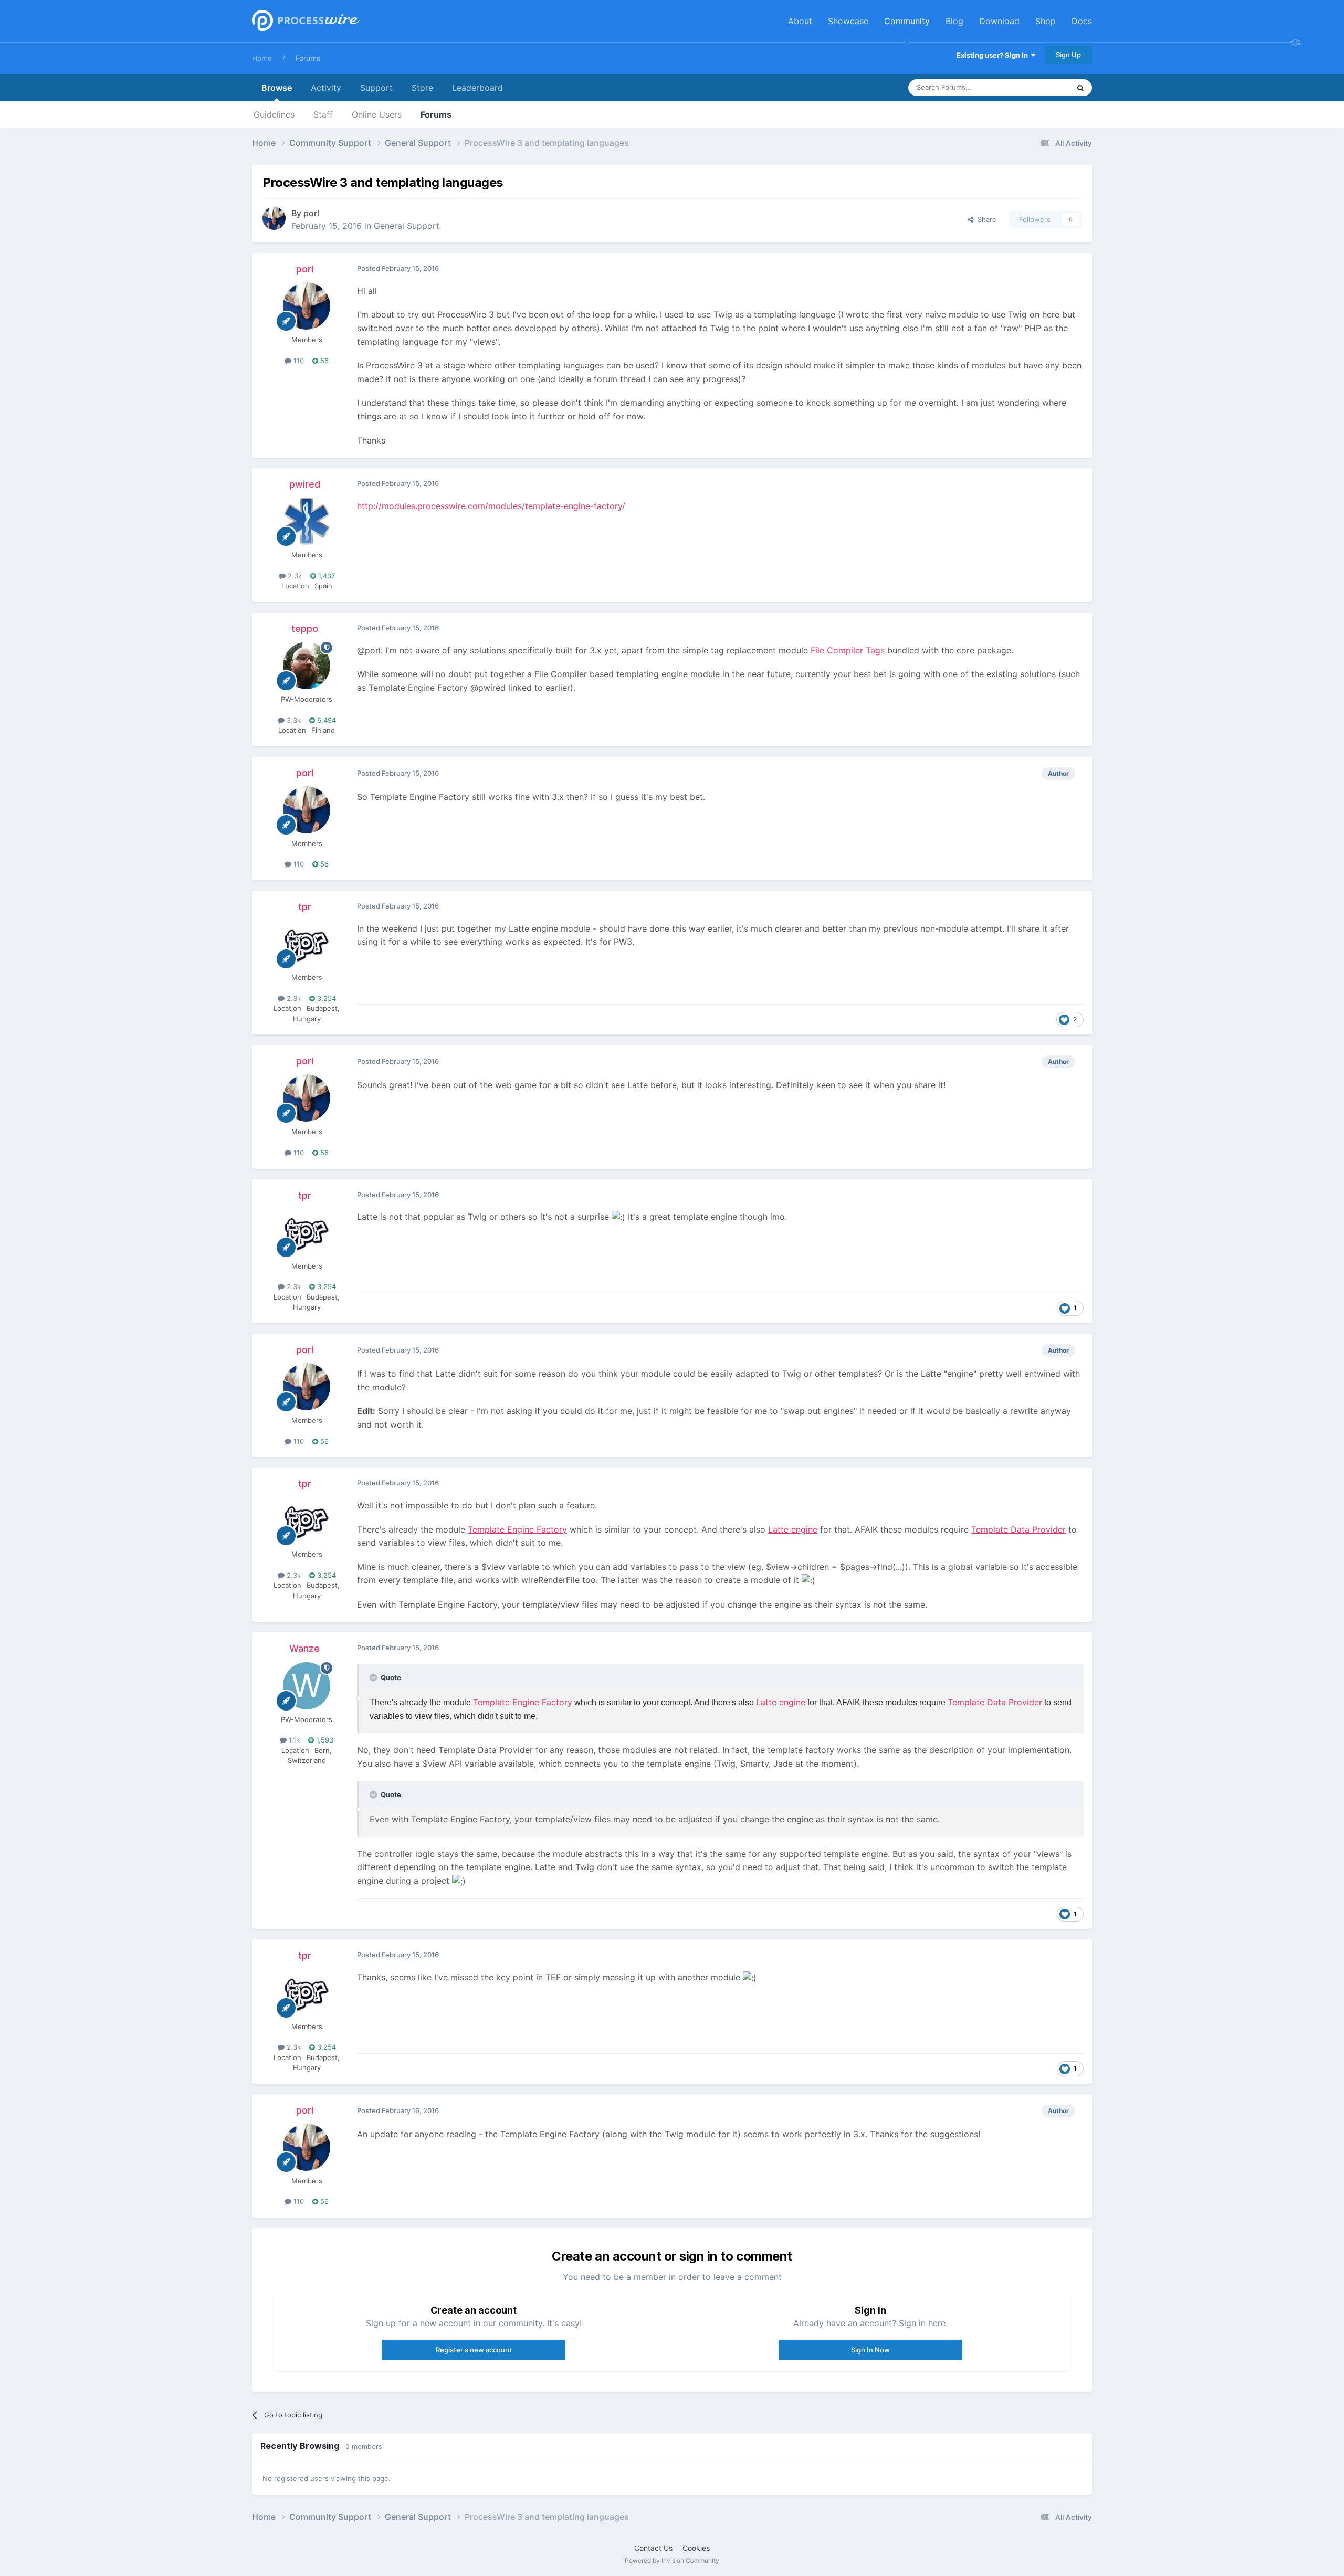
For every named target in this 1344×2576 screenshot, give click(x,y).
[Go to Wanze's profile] (307, 1686)
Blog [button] (954, 21)
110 (298, 361)
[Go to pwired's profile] (307, 521)
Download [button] (999, 21)
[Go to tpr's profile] (307, 944)
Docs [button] (1082, 21)
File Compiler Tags (848, 650)
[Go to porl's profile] (274, 218)
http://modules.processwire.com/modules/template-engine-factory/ (491, 506)
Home (262, 58)
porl (311, 213)
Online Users (377, 114)
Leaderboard (477, 88)
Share (985, 219)
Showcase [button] (848, 21)
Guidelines (274, 114)
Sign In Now (870, 2350)
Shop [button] (1046, 21)
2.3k (294, 576)
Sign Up (1068, 55)
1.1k (293, 1740)
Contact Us (653, 2548)
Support (376, 88)
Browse (277, 88)
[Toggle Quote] (374, 1677)
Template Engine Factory (517, 1529)
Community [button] (907, 21)
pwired (305, 484)
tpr (305, 907)
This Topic (1039, 87)
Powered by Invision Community (672, 2561)
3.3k (293, 720)
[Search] (1080, 88)
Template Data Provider (1018, 1529)
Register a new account (474, 2350)
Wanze (304, 1648)
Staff (323, 114)
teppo (305, 629)
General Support (407, 226)
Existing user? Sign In (994, 55)
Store (422, 88)
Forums (308, 58)
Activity (326, 88)
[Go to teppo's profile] (307, 666)
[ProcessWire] (304, 21)
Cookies (696, 2548)
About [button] (800, 21)
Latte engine (793, 1529)
